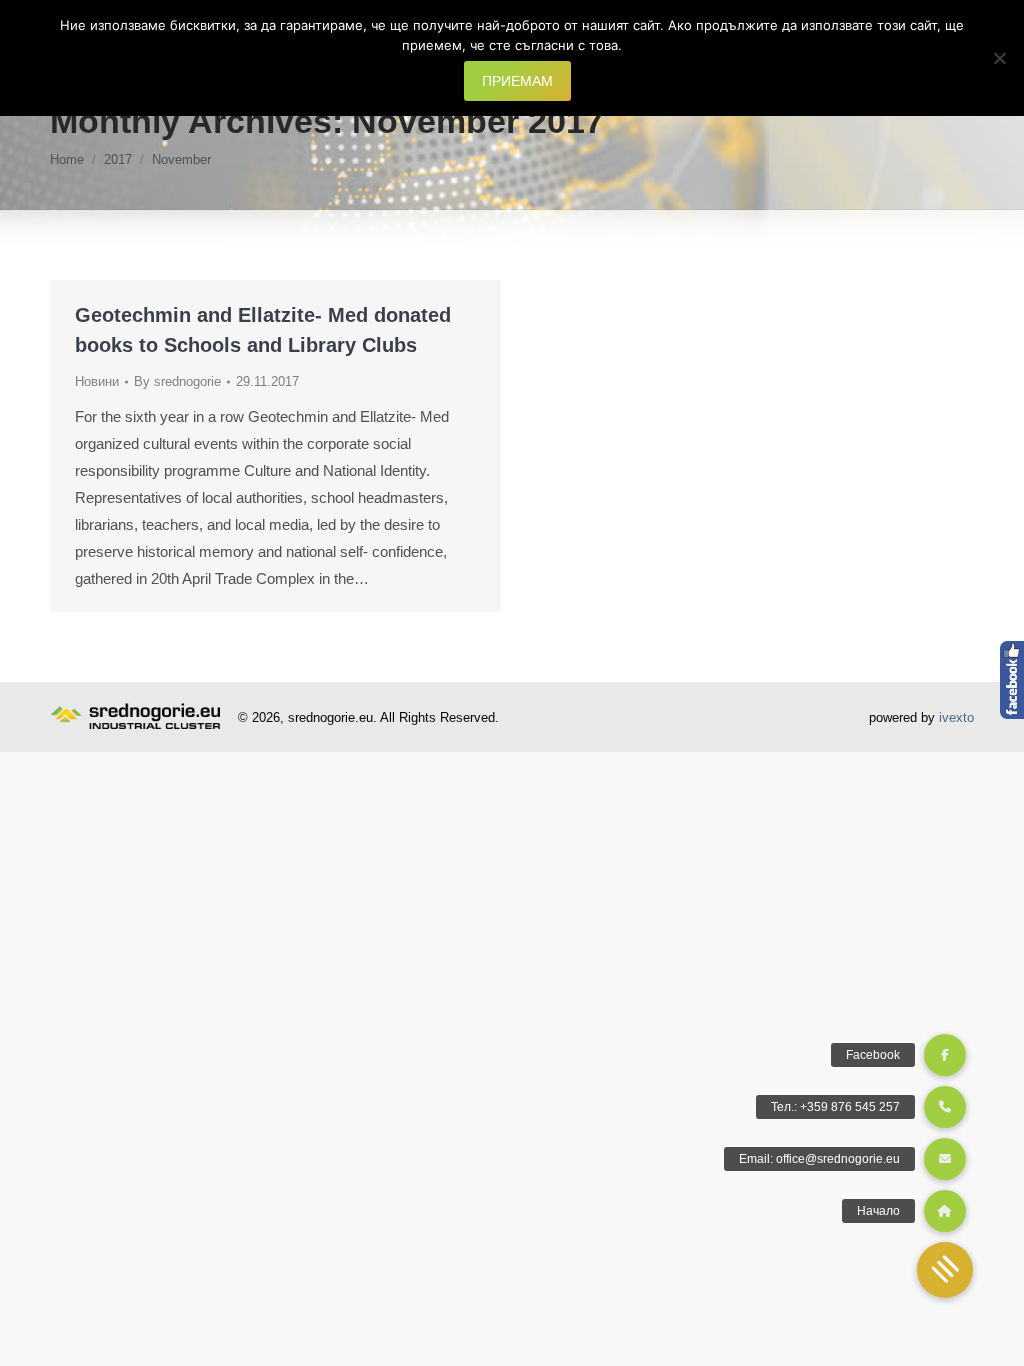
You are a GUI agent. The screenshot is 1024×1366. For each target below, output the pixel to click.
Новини (97, 381)
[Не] (999, 58)
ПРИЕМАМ (517, 81)
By (177, 381)
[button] (945, 1270)
